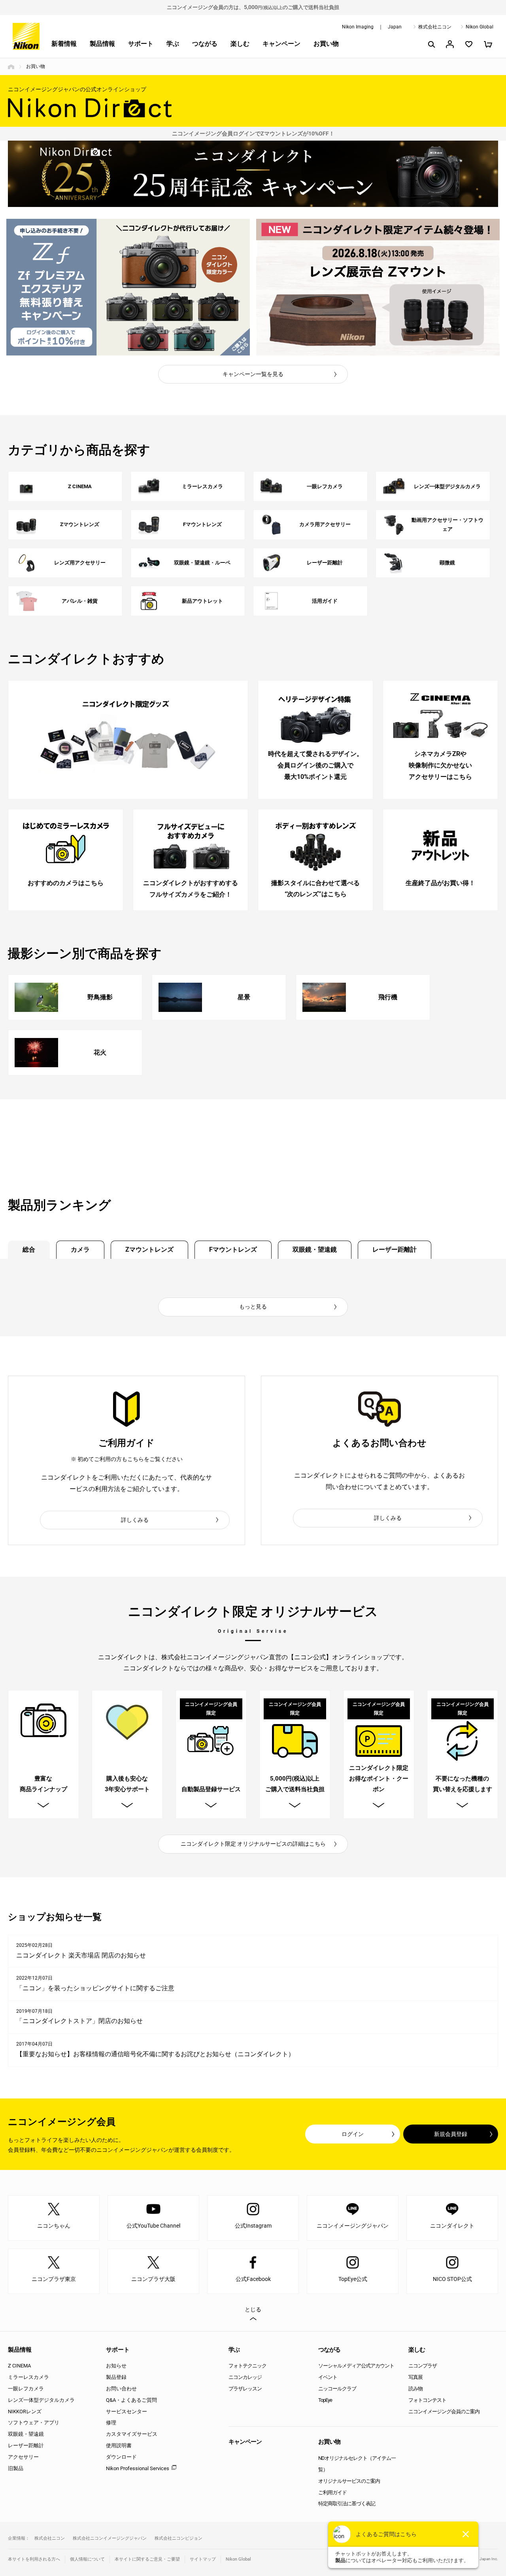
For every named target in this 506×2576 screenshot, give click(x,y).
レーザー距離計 (395, 1249)
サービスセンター (126, 2411)
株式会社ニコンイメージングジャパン (110, 2538)
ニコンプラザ (423, 2366)
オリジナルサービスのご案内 (349, 2481)
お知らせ (116, 2366)
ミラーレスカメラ (28, 2377)
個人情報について (87, 2559)
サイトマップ (203, 2559)
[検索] (431, 44)
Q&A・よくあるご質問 (131, 2400)
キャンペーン (281, 44)
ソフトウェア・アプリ (34, 2423)
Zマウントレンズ (149, 1249)
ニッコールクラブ (337, 2389)
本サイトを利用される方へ (34, 2559)
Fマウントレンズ (233, 1249)
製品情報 (102, 44)
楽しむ (240, 44)
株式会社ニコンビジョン (178, 2538)
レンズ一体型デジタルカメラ (41, 2400)
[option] (128, 287)
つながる (205, 44)
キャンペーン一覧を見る (253, 374)
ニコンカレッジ (245, 2377)
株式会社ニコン (435, 27)
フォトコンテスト (427, 2400)
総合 (29, 1249)
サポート (141, 44)
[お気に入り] (469, 44)
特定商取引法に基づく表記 (347, 2504)
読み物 (415, 2389)
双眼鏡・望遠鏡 (315, 1249)
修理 (111, 2423)
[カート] (488, 44)
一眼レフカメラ (26, 2389)
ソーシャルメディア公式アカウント (356, 2366)
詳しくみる (135, 1520)
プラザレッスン (245, 2389)
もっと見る (253, 1307)
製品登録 (116, 2377)
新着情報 (64, 44)
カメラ (80, 1249)
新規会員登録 (451, 2134)
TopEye (325, 2400)
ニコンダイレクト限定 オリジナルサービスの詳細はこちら (253, 1844)
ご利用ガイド (332, 2492)
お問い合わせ (121, 2389)
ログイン (353, 2134)
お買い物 (326, 44)
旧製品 (16, 2468)
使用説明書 (119, 2445)
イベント (328, 2377)
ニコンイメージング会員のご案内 (444, 2411)
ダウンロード (121, 2457)
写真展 (415, 2377)
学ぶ (173, 44)
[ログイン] (450, 44)
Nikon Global (480, 27)
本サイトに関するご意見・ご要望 (147, 2559)
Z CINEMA (19, 2366)
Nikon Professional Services (138, 2468)
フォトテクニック (247, 2366)
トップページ (11, 67)
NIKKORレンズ (25, 2411)
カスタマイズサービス (132, 2434)
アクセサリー (23, 2457)
